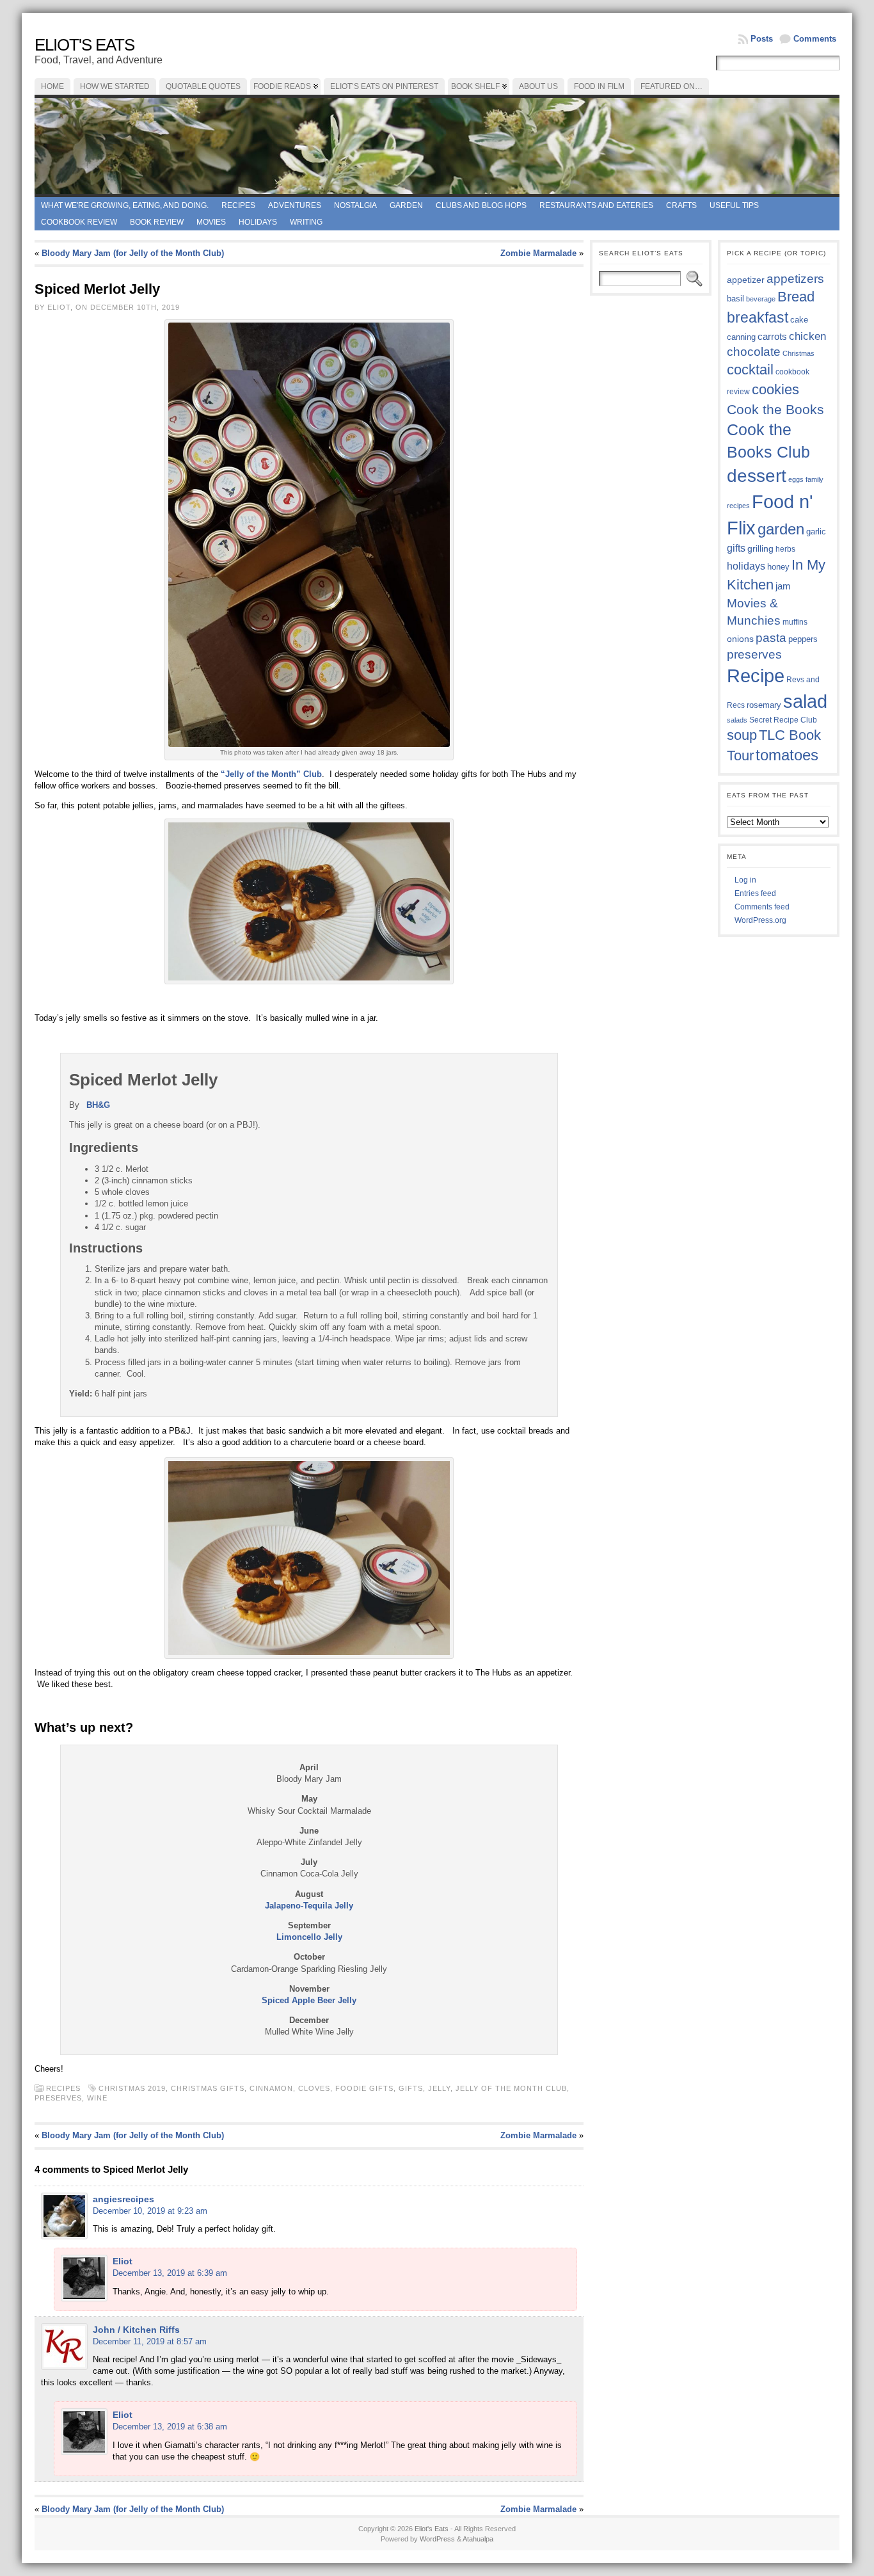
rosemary (764, 705)
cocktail (750, 370)
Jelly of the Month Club (511, 2088)
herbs (785, 549)
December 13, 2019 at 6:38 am (170, 2427)
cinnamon (271, 2088)
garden (781, 529)
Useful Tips (734, 205)
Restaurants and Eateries (596, 205)
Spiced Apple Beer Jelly (309, 2000)
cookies (775, 389)
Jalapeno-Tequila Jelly (309, 1906)
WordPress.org (760, 920)
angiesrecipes (123, 2199)
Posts (762, 39)
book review (157, 222)
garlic (816, 532)
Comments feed (762, 907)
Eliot (123, 2261)
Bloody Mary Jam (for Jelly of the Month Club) (133, 253)
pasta (771, 638)
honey (778, 567)
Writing (306, 222)
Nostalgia (355, 205)
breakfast (758, 317)
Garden (406, 205)
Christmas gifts (208, 2088)
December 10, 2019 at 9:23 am (150, 2211)
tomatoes (787, 755)
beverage (761, 299)
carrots (772, 337)
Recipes (238, 205)
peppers (803, 639)
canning (741, 337)
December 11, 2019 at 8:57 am (150, 2341)
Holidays (258, 222)
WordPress (437, 2539)
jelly (439, 2088)
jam (783, 586)
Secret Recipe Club (783, 720)
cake (799, 320)
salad (805, 701)
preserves (58, 2098)
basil (735, 299)
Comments (815, 39)
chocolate (754, 352)
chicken (807, 336)
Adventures (295, 205)
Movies (211, 222)
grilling (760, 549)
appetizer (746, 280)
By (75, 1105)
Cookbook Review (79, 222)
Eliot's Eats (84, 45)
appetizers (795, 279)
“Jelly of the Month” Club (271, 774)
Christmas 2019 (132, 2088)
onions (740, 639)
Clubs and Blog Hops (481, 205)
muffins (795, 622)
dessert (757, 476)
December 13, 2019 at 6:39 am (170, 2273)
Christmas (799, 353)
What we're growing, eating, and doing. (125, 205)
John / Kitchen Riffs (136, 2330)
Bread (796, 297)
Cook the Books (775, 409)
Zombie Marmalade (538, 253)
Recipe (756, 676)
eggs (796, 479)
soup (742, 735)
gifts (411, 2088)
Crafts (681, 205)
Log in (745, 880)
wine (97, 2098)
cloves (314, 2088)
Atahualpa (478, 2539)
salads (737, 720)
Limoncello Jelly (309, 1937)
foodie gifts (364, 2088)
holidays (746, 566)
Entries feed (755, 893)
